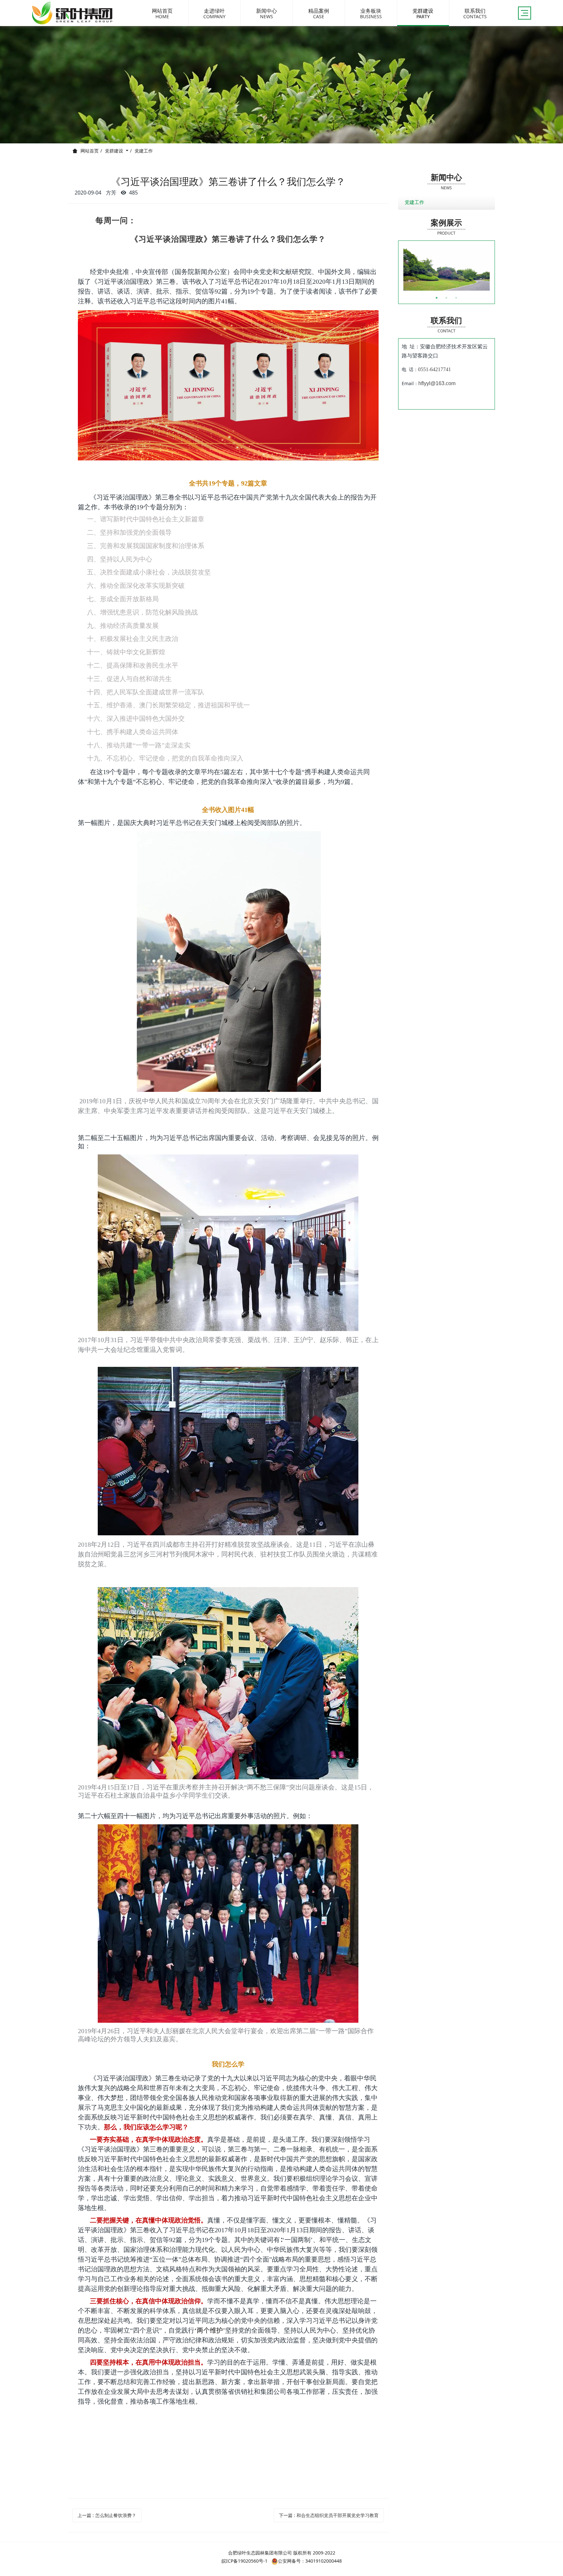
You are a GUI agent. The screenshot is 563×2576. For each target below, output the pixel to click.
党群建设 (115, 151)
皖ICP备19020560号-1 (245, 2561)
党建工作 (144, 151)
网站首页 (90, 151)
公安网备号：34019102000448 (310, 2561)
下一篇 (329, 2515)
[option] (447, 269)
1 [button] (437, 298)
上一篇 (107, 2515)
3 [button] (456, 298)
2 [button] (446, 298)
